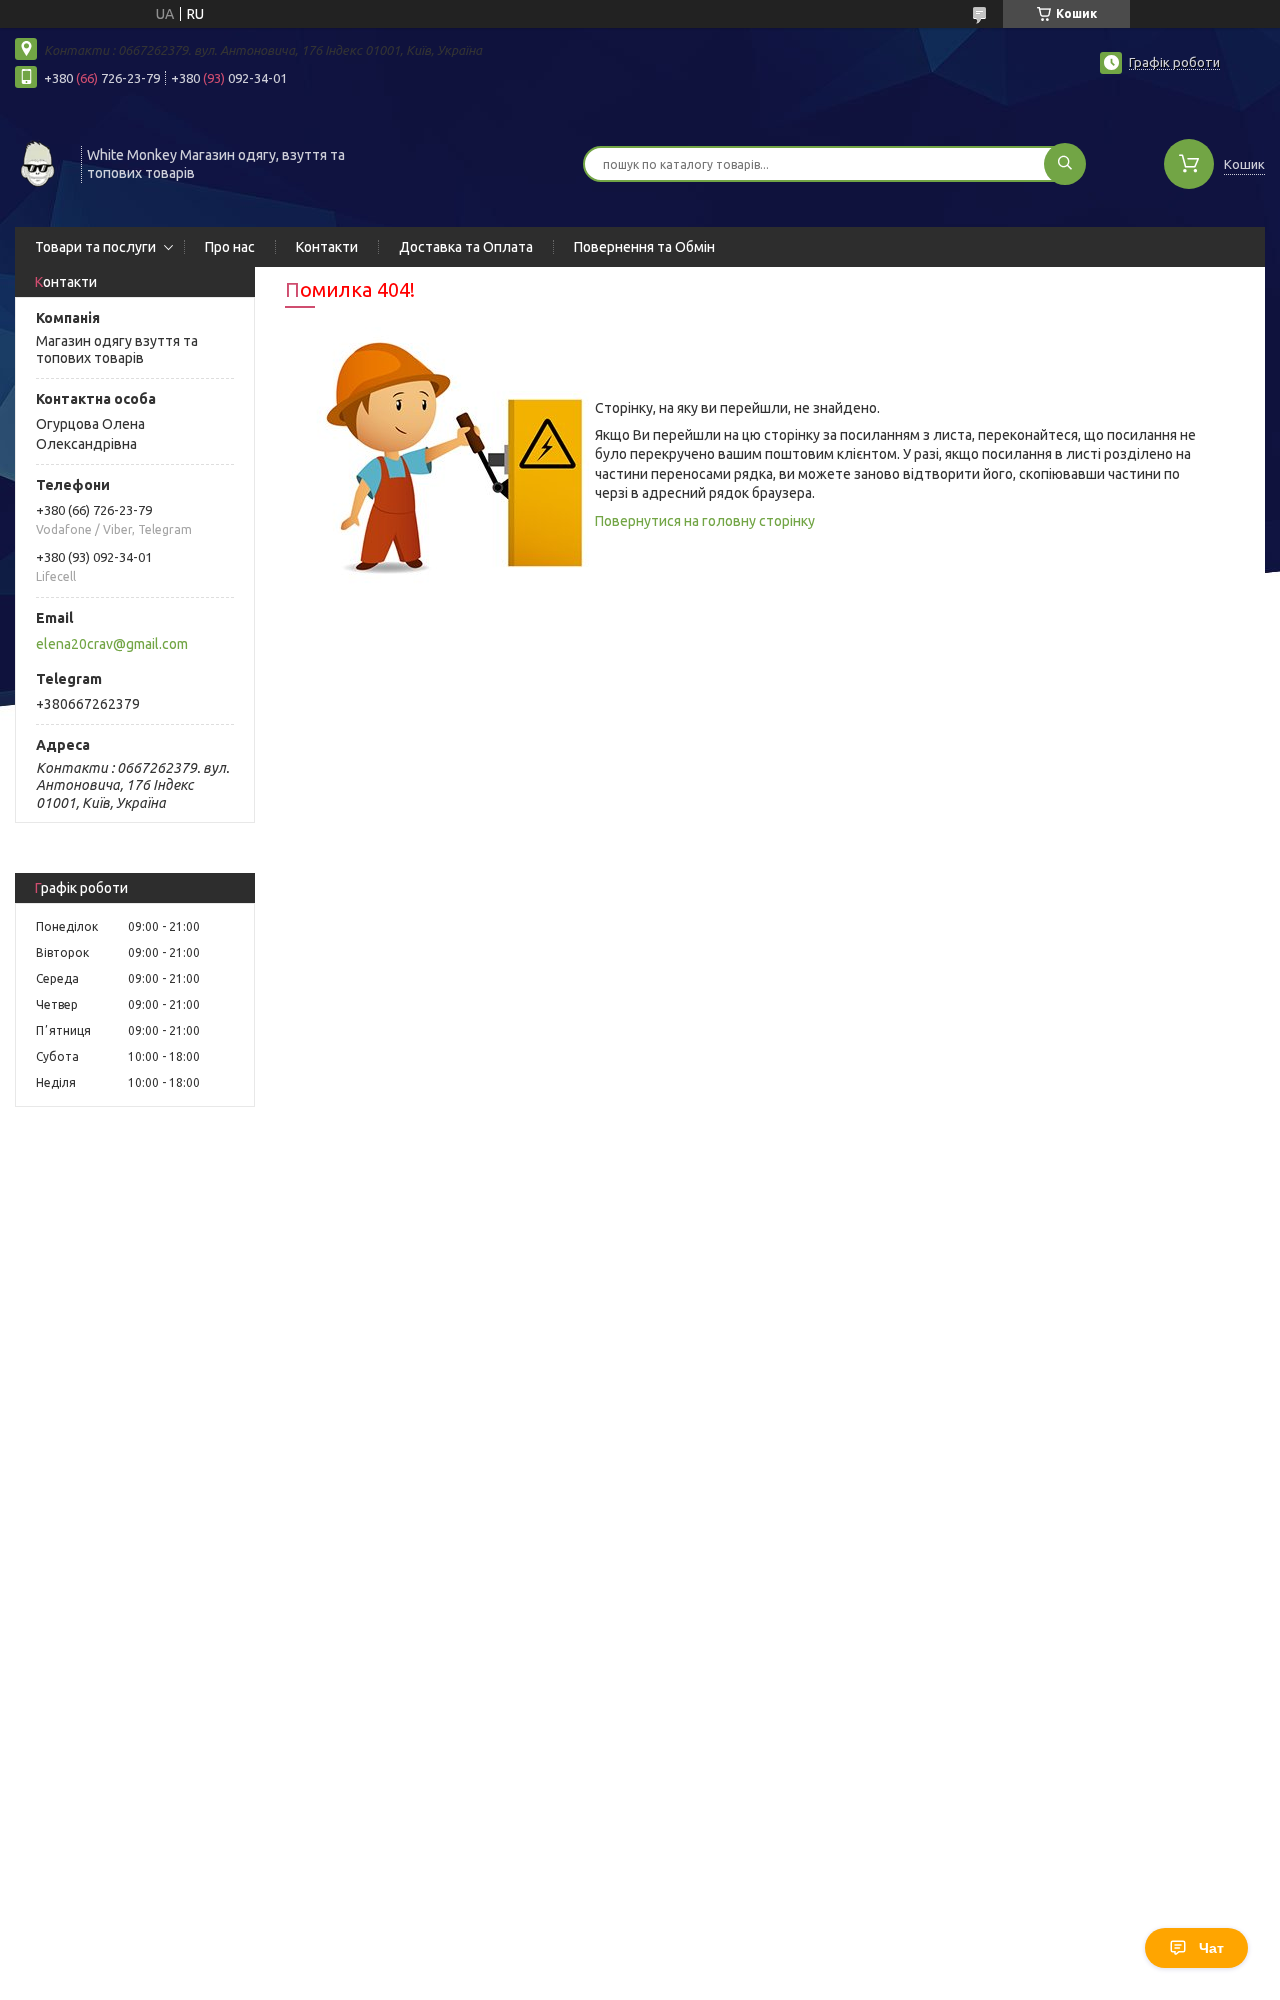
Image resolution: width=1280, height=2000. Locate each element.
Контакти (327, 247)
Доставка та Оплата (466, 247)
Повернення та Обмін (644, 247)
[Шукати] (1065, 164)
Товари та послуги (95, 247)
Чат (1211, 1948)
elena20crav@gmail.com (112, 644)
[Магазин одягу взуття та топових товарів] (39, 162)
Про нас (230, 247)
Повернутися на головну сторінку (705, 521)
